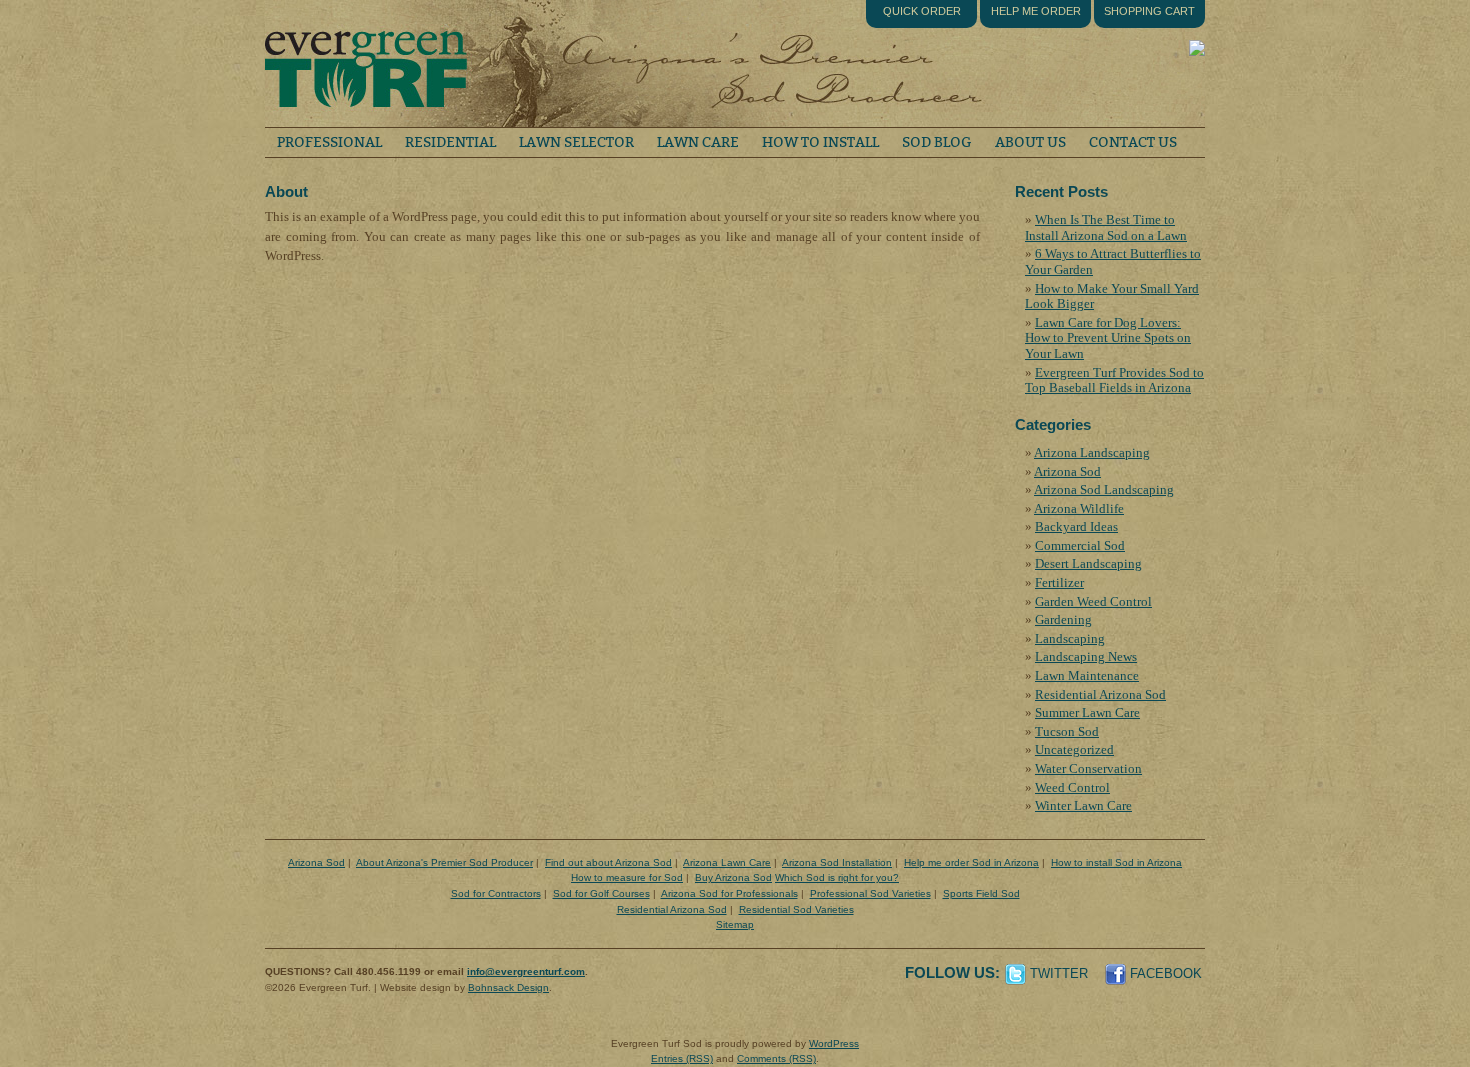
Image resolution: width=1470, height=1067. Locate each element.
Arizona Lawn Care (727, 862)
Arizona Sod (1067, 471)
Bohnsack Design (508, 987)
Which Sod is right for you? (837, 877)
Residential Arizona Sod (1100, 694)
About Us (1030, 142)
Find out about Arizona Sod (608, 862)
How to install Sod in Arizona (1116, 862)
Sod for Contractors (496, 893)
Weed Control (1072, 787)
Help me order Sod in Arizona (971, 862)
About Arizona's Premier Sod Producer (444, 862)
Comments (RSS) (776, 1058)
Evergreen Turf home (365, 63)
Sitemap (735, 924)
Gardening (1063, 619)
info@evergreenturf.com (526, 971)
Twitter (1059, 973)
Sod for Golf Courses (601, 893)
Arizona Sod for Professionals (729, 893)
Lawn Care (698, 142)
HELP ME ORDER (1036, 11)
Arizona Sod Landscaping (1104, 489)
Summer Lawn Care (1087, 712)
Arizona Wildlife (1079, 508)
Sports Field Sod (981, 893)
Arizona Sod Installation (837, 862)
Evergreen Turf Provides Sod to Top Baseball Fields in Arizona (1114, 380)
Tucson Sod (1067, 731)
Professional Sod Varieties (870, 893)
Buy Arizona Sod (733, 877)
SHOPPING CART (1149, 11)
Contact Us (1133, 142)
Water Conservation (1088, 768)
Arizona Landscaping (1092, 452)
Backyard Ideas (1076, 526)
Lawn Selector (576, 142)
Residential (450, 142)
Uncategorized (1074, 749)
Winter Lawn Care (1083, 805)
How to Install (820, 142)
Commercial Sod (1080, 545)
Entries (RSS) (682, 1058)
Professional (329, 142)
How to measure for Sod (627, 877)
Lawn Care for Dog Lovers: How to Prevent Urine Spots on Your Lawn (1108, 338)
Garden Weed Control (1093, 601)
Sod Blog (937, 142)
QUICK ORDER (922, 11)
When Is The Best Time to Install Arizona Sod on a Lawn (1106, 227)
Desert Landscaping (1088, 563)
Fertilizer (1059, 582)
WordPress (834, 1043)
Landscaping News (1086, 656)
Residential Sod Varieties (796, 909)
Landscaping (1070, 638)
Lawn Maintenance (1087, 675)
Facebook (1166, 973)
